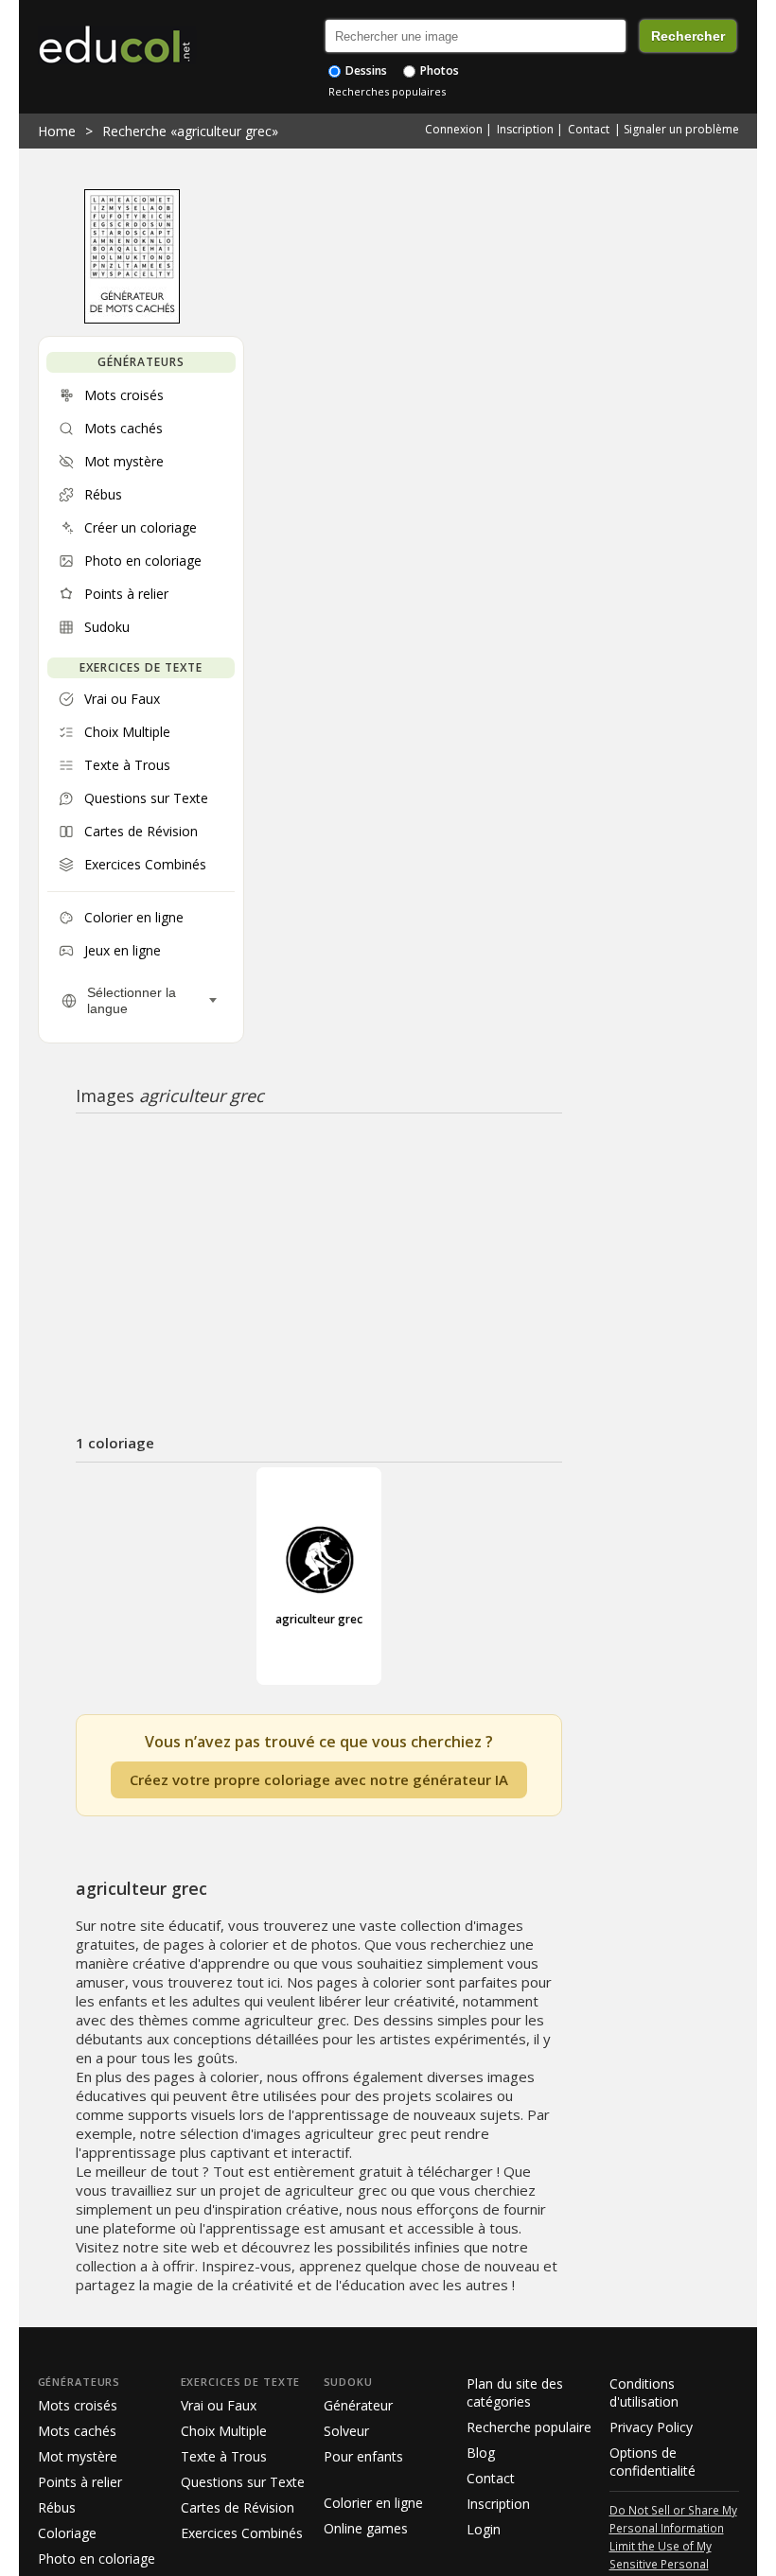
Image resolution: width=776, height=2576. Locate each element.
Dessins (365, 70)
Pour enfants (363, 2456)
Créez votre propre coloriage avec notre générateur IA (319, 1779)
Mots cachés (77, 2431)
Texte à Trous (224, 2456)
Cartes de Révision (238, 2507)
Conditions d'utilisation (644, 2392)
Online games (366, 2528)
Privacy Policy (651, 2427)
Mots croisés (78, 2405)
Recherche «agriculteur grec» (190, 131)
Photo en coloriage (97, 2558)
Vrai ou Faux (219, 2405)
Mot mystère (78, 2456)
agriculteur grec (319, 1619)
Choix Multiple (224, 2431)
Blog (481, 2453)
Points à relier (80, 2482)
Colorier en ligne (373, 2503)
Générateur (358, 2405)
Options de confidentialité (653, 2462)
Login (484, 2529)
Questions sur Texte (243, 2482)
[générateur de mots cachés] (132, 319)
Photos (438, 70)
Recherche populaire (529, 2427)
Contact (589, 129)
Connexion (454, 129)
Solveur (346, 2431)
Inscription (525, 129)
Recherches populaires (387, 91)
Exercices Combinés (242, 2533)
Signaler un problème (681, 129)
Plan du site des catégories (515, 2392)
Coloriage (67, 2533)
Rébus (57, 2507)
